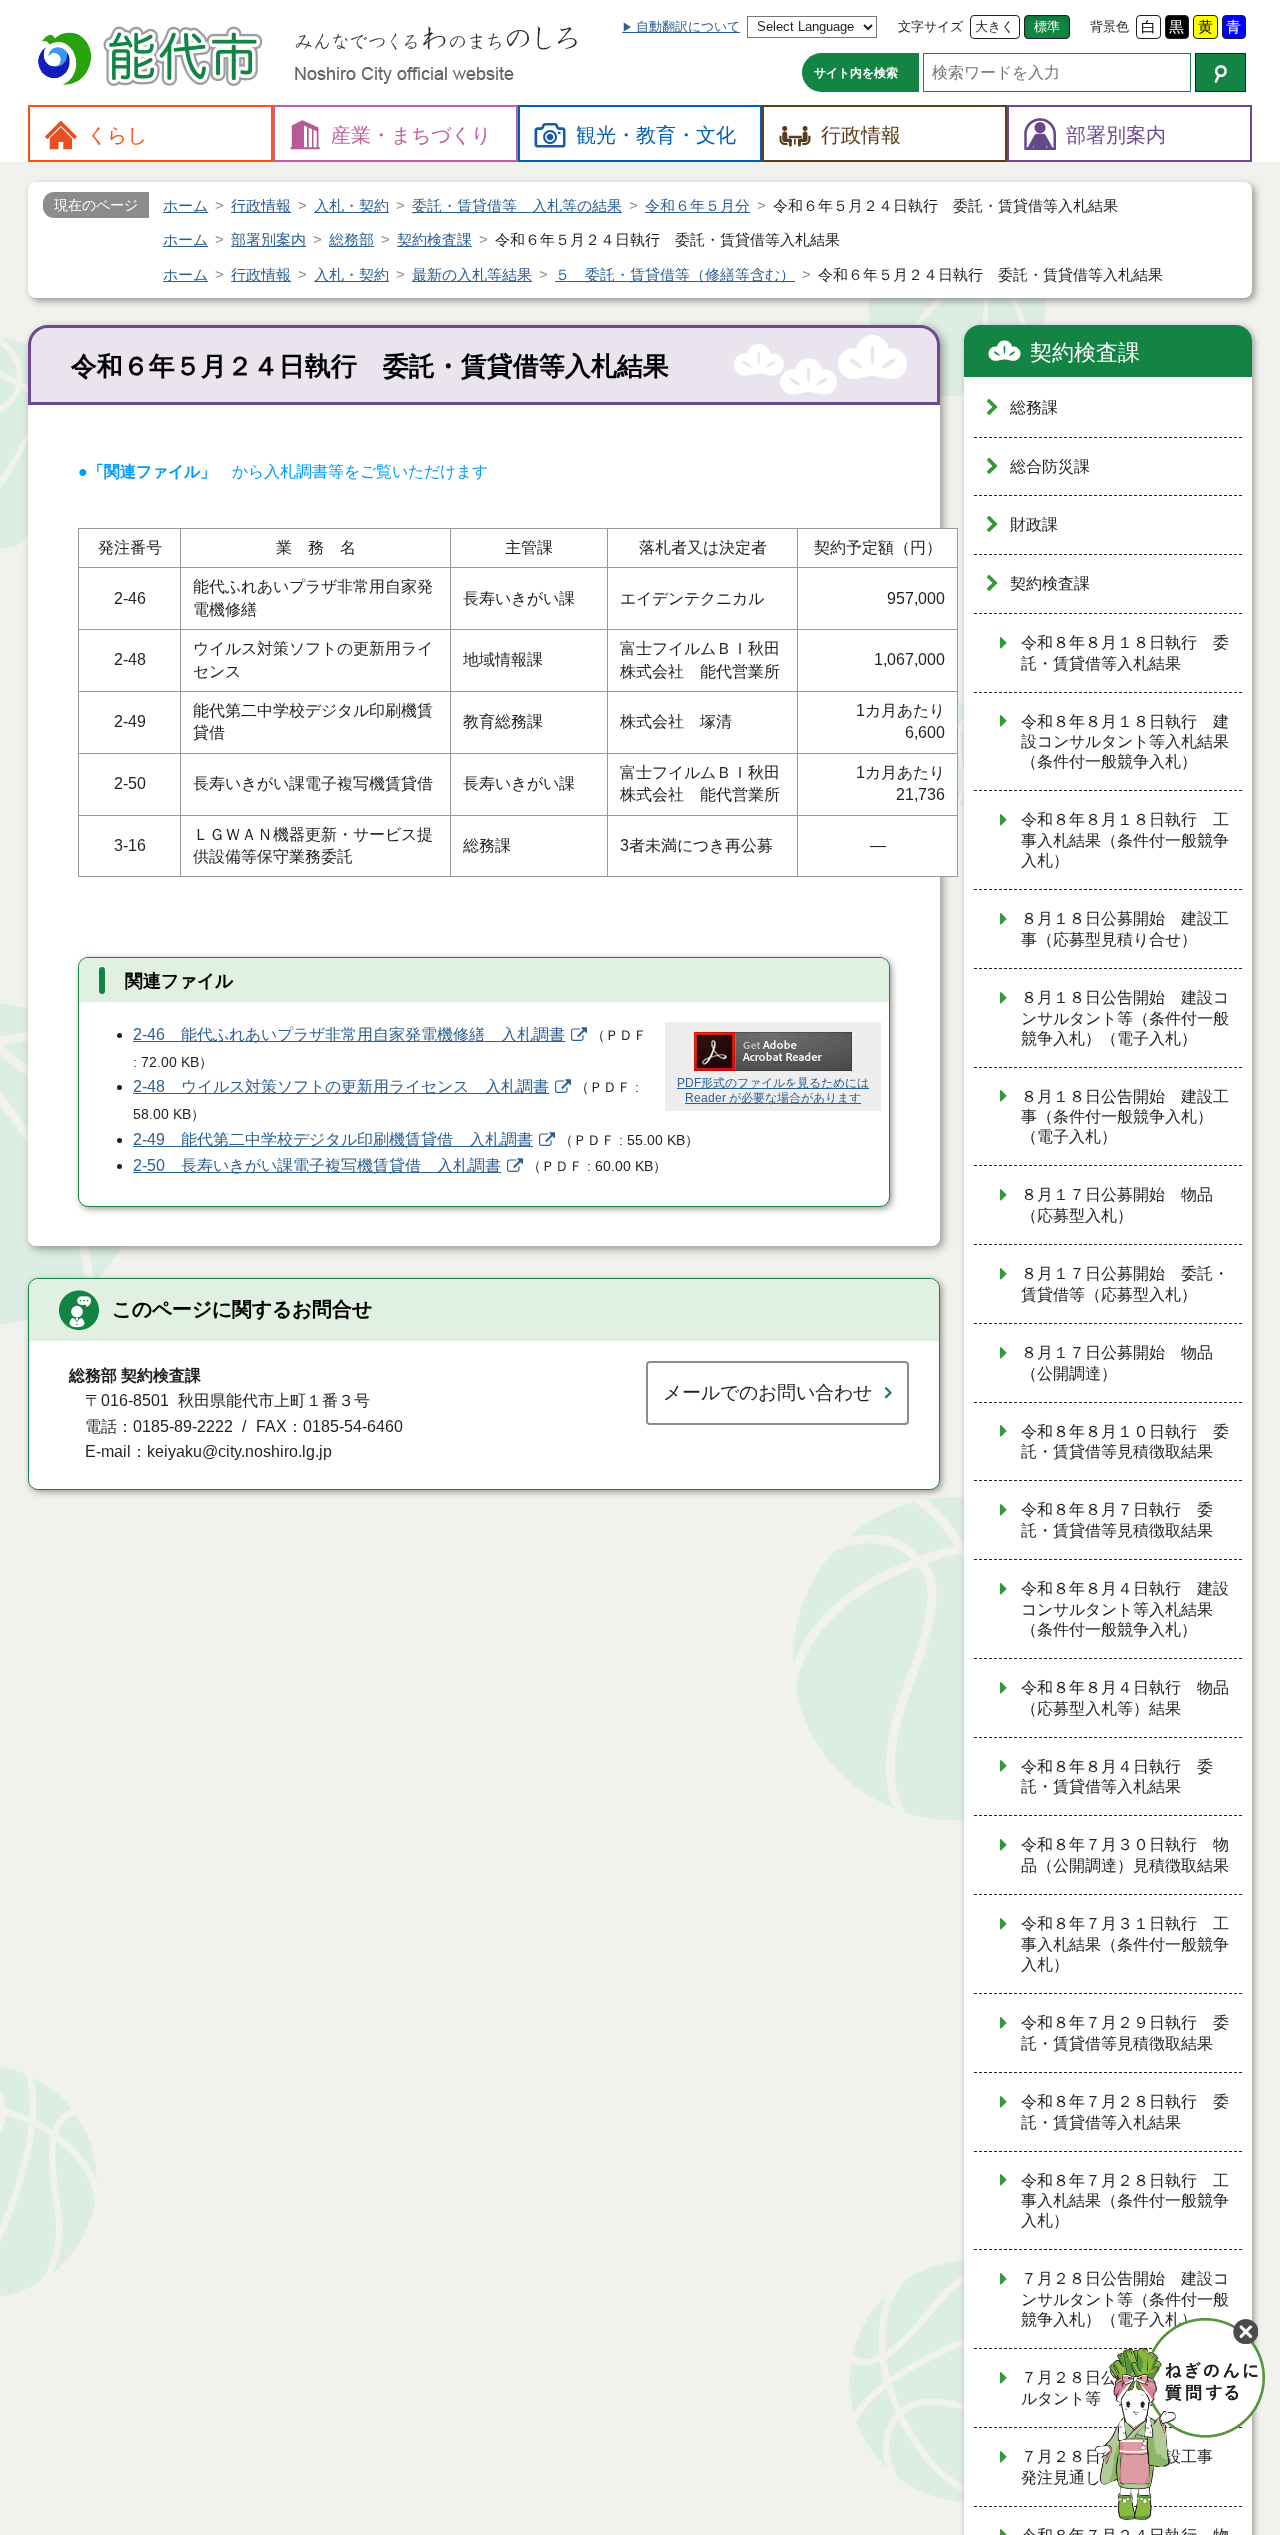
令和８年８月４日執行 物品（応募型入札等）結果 (1125, 1698)
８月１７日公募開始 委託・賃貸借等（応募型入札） (1125, 1284)
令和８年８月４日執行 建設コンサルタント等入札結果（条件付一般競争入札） (1125, 1609)
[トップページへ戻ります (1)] (153, 58)
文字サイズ (930, 26)
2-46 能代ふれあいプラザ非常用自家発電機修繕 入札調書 (349, 1034)
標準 (1047, 26)
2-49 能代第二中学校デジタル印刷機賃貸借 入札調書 (333, 1139)
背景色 (1109, 26)
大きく (994, 26)
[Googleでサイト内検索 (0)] (1220, 72)
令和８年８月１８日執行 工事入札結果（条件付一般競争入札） (1125, 840)
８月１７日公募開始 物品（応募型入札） (1117, 1205)
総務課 (1034, 407)
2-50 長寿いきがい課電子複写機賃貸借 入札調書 (317, 1165)
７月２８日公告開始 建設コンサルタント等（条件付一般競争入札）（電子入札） (1125, 2299)
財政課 (1034, 524)
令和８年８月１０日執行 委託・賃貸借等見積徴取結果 (1125, 1442)
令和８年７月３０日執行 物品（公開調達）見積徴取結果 (1125, 1855)
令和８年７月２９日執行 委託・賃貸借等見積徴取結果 (1125, 2033)
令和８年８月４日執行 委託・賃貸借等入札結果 (1117, 1777)
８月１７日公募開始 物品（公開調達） (1117, 1363)
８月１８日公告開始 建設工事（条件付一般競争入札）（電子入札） (1125, 1117)
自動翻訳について (688, 26)
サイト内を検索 (856, 73)
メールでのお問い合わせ (767, 1392)
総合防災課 (1050, 466)
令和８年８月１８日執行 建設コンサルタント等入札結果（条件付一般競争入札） (1125, 742)
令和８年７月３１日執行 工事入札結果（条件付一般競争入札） (1125, 1944)
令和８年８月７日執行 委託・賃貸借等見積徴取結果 (1117, 1520)
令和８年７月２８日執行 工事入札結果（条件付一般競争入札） (1125, 2201)
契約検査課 (1085, 352)
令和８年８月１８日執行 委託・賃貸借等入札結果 (1125, 653)
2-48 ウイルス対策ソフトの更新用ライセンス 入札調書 (341, 1086)
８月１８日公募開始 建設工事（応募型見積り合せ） (1125, 929)
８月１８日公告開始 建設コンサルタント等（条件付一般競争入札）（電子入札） (1125, 1018)
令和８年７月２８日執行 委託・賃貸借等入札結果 (1125, 2112)
